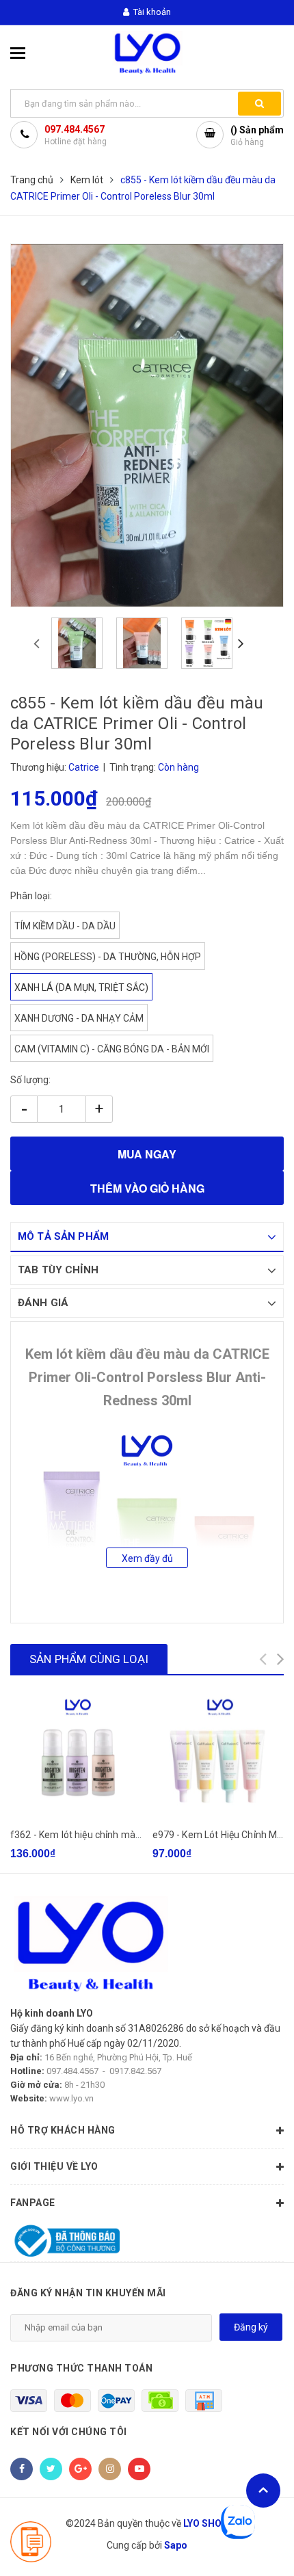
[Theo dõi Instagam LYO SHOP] (110, 2469)
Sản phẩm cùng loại (89, 1659)
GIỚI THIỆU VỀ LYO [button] (54, 2166)
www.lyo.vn (71, 2098)
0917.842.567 (135, 2071)
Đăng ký (251, 2327)
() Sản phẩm (257, 136)
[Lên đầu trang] (263, 2491)
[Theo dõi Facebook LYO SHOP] (22, 2469)
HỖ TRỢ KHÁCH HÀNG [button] (63, 2130)
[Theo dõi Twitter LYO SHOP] (51, 2469)
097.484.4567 (75, 129)
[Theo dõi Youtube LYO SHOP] (139, 2469)
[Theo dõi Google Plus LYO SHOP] (80, 2469)
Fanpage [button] (33, 2203)
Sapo (176, 2545)
